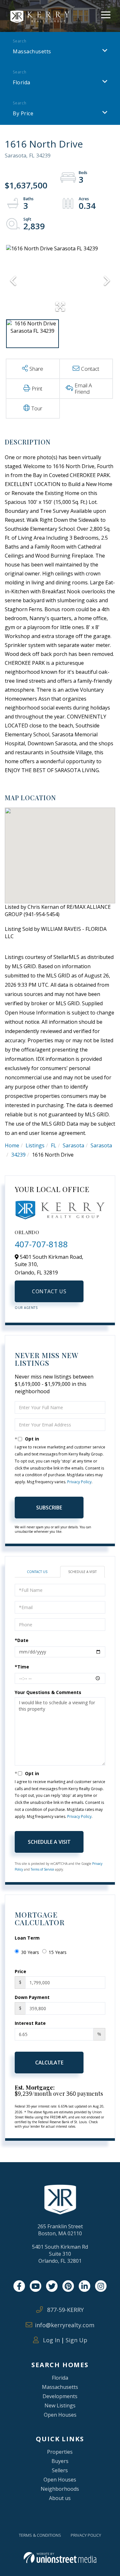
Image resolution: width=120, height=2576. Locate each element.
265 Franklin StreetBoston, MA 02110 (60, 2230)
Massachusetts (32, 51)
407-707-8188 (41, 1244)
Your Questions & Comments (48, 1692)
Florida (22, 82)
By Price (23, 113)
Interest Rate (30, 2023)
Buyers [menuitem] (60, 2461)
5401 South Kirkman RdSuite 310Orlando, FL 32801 (60, 2254)
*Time (22, 1667)
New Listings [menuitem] (60, 2405)
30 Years (30, 1952)
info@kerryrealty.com (65, 2325)
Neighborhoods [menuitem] (60, 2489)
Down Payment (32, 1997)
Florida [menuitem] (60, 2378)
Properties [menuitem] (60, 2452)
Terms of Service (42, 1869)
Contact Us (49, 1291)
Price (20, 1971)
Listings (35, 1145)
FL (54, 1145)
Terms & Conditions (40, 2535)
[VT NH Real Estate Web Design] (60, 2558)
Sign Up (76, 2340)
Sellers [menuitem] (60, 2470)
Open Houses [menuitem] (60, 2415)
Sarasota (73, 1145)
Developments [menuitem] (60, 2396)
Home (12, 1145)
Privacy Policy (79, 1482)
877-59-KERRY (65, 2310)
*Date (22, 1640)
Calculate (49, 2063)
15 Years (58, 1952)
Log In (51, 2340)
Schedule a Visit (82, 1572)
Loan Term (27, 1938)
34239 (18, 1155)
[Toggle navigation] (106, 14)
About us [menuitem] (60, 2498)
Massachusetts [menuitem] (60, 2387)
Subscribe (49, 1508)
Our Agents (26, 1308)
